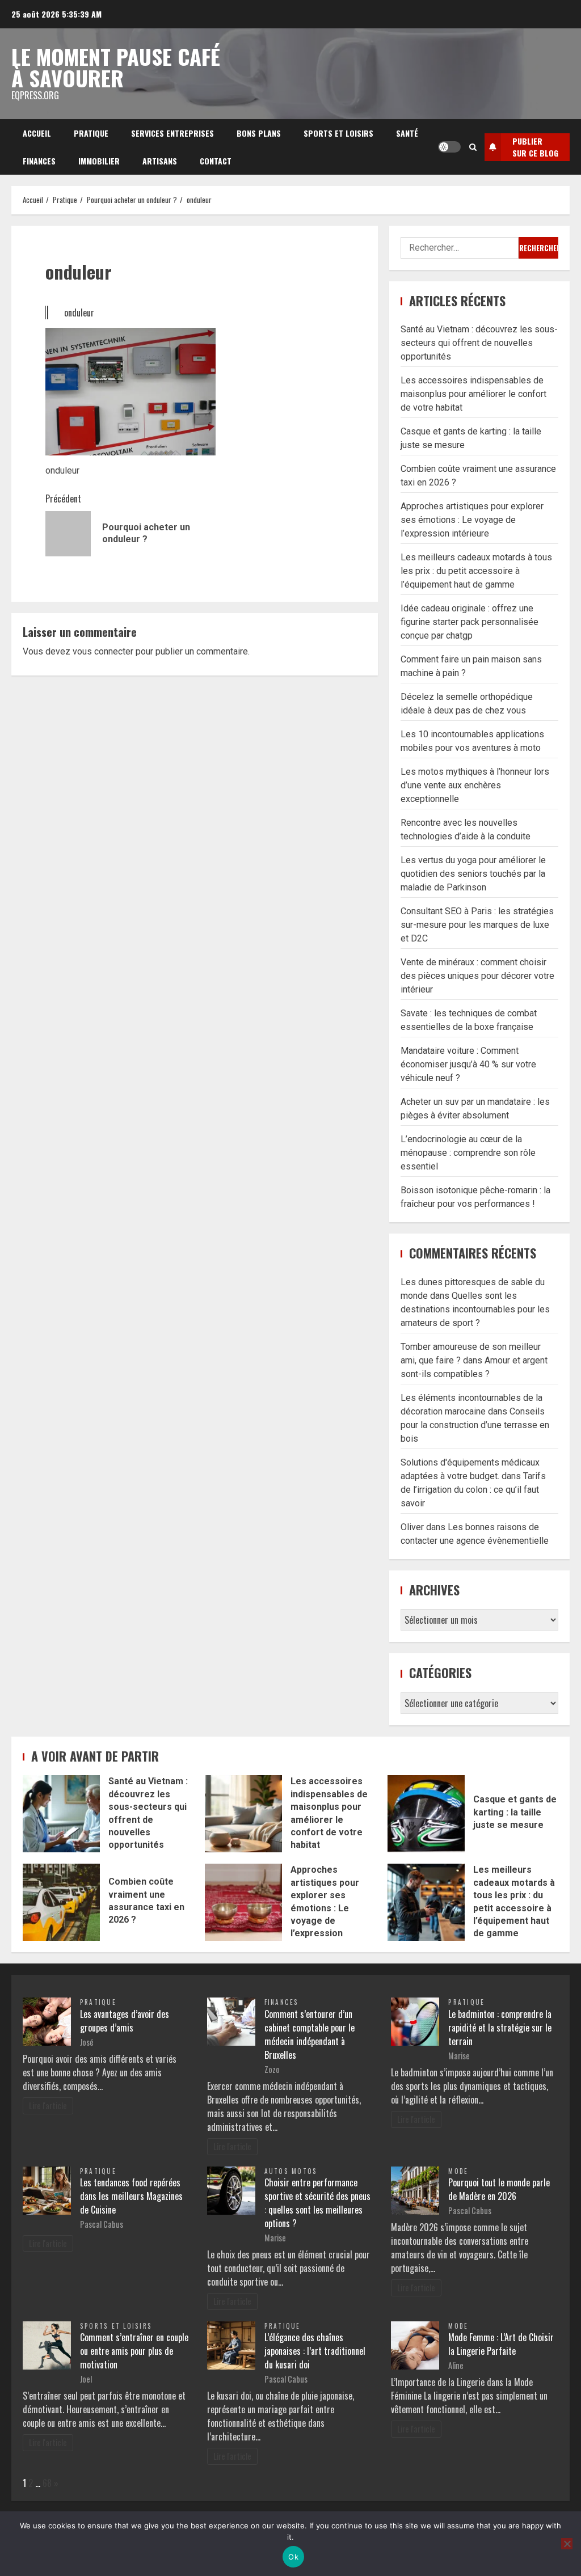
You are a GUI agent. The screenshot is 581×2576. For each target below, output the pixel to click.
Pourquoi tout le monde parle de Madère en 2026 (499, 2189)
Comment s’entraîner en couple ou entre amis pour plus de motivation (134, 2351)
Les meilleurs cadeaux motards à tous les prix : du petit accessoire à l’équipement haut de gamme (476, 571)
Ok (293, 2557)
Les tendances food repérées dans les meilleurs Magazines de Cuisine (131, 2196)
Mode (458, 2171)
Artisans (160, 161)
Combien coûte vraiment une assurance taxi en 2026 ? (61, 1902)
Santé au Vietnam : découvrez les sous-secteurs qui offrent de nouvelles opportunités (479, 343)
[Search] (473, 147)
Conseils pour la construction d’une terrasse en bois (475, 1425)
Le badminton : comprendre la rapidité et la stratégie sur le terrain (500, 2028)
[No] (567, 2544)
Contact (216, 161)
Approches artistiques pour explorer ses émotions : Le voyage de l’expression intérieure (472, 520)
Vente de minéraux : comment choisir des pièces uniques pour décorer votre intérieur (477, 976)
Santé (407, 133)
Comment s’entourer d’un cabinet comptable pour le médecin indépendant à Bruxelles (310, 2034)
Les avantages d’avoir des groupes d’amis (125, 2021)
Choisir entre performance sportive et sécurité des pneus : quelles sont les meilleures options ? (317, 2203)
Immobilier (99, 161)
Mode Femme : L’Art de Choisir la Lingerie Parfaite (501, 2344)
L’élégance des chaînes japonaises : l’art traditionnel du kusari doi (315, 2351)
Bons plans (259, 133)
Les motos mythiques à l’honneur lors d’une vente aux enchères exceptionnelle (475, 785)
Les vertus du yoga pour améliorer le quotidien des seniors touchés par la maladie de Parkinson (473, 874)
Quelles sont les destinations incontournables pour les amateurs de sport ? (475, 1309)
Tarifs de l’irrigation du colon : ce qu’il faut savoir (473, 1490)
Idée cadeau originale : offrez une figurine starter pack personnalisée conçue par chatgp (470, 622)
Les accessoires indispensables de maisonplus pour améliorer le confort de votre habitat (473, 394)
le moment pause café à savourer (116, 67)
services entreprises (172, 133)
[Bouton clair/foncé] (449, 147)
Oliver (412, 1527)
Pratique (91, 133)
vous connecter (103, 651)
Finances (39, 161)
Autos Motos (291, 2171)
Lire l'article (48, 2106)
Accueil (37, 133)
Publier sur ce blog (535, 147)
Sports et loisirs (338, 133)
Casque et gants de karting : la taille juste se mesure (426, 1814)
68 (47, 2483)
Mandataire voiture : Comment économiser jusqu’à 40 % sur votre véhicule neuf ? (468, 1064)
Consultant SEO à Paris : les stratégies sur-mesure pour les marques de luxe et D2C (477, 925)
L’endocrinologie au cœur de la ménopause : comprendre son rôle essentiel (468, 1153)
